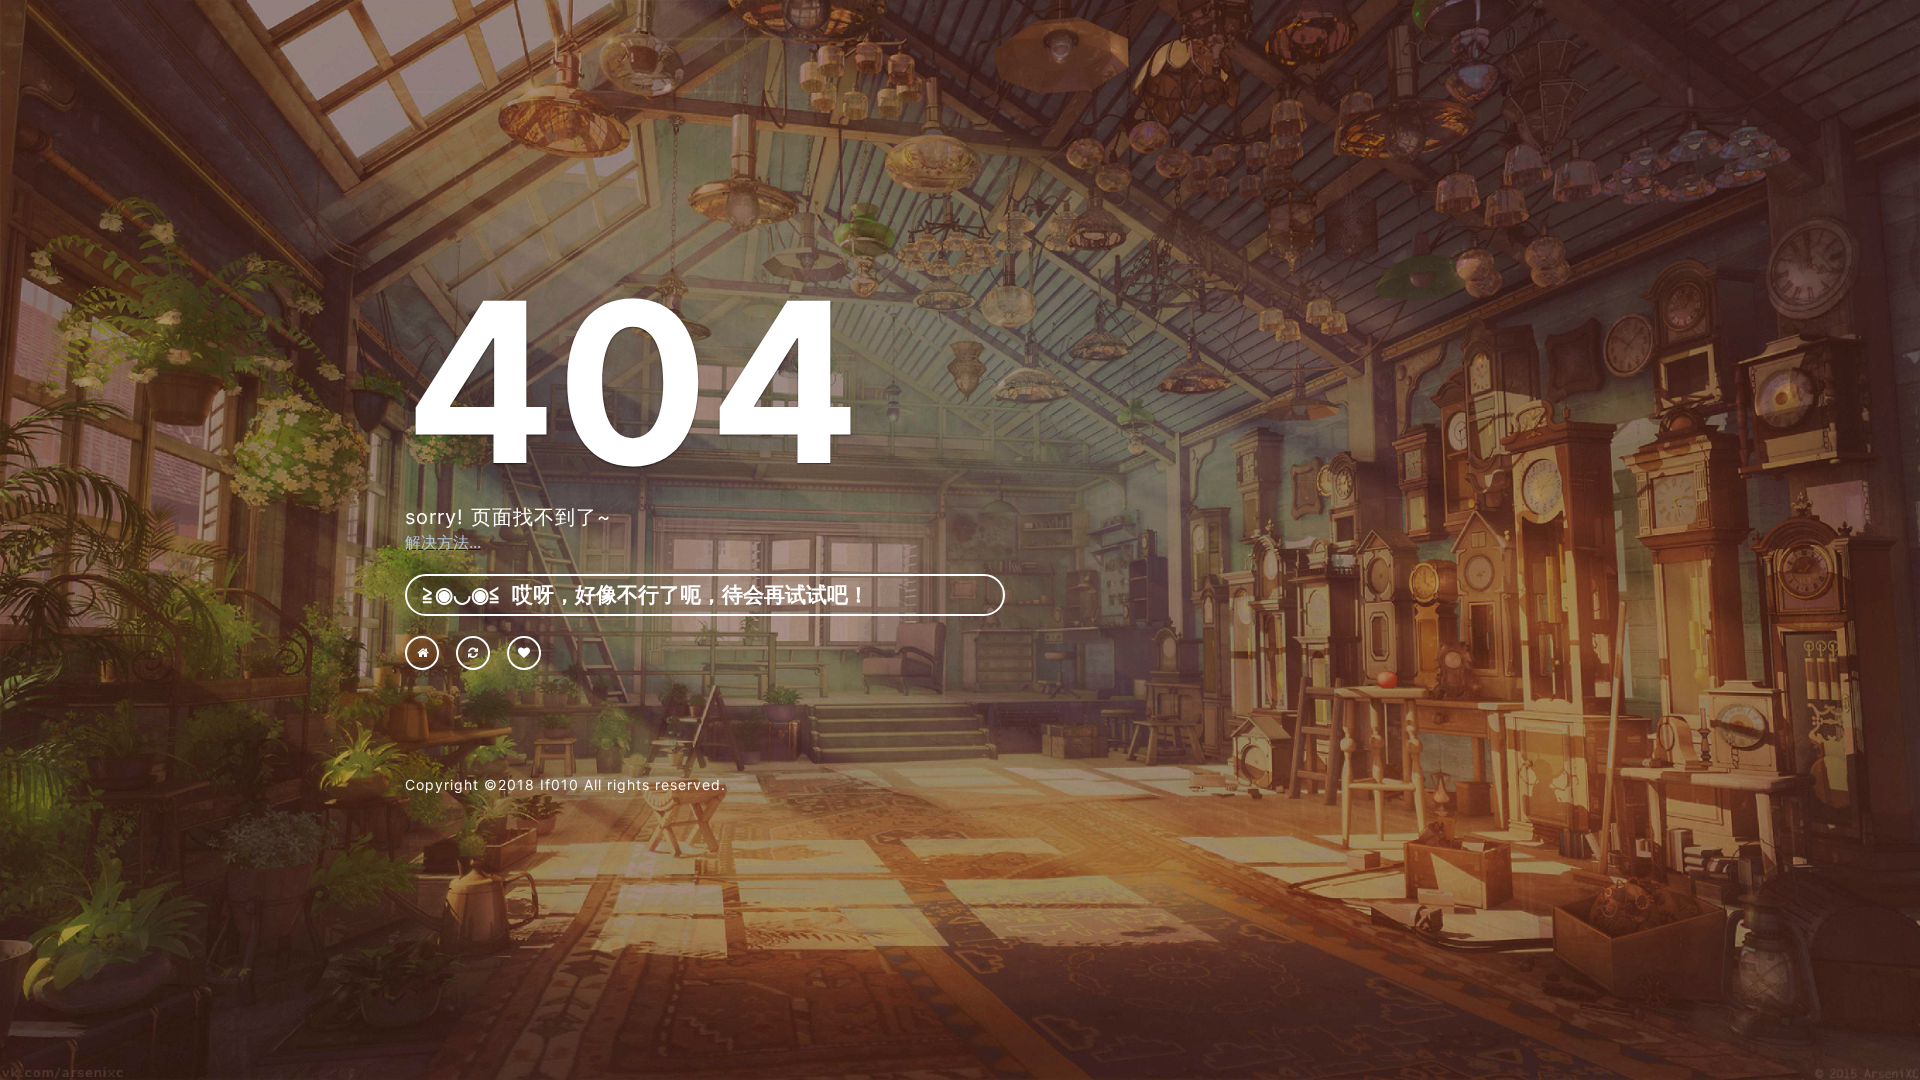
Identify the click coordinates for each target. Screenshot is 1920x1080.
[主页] (422, 653)
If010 (559, 784)
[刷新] (473, 653)
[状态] (524, 653)
